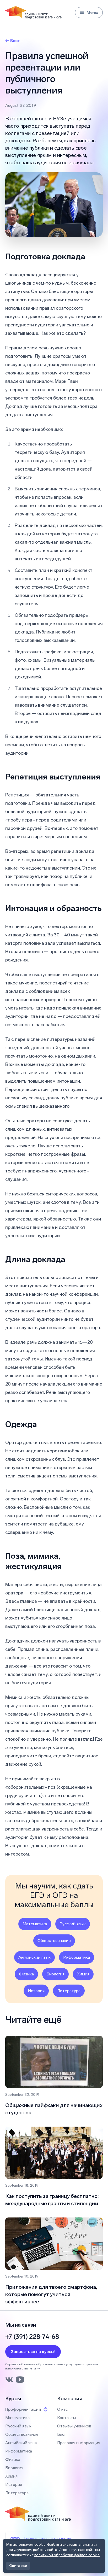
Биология (55, 1974)
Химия (83, 1974)
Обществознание (54, 1941)
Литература (69, 1991)
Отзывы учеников (74, 2426)
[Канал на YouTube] (20, 2380)
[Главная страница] (33, 13)
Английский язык (34, 1957)
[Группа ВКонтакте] (9, 2380)
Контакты (67, 2418)
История (36, 1991)
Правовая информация (79, 2443)
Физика (26, 1974)
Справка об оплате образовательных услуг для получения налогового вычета (52, 2366)
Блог (62, 2434)
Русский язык (73, 1924)
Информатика (77, 1957)
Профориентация (23, 2409)
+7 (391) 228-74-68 (32, 2337)
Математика (35, 1924)
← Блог (12, 41)
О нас (62, 2409)
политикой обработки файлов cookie (67, 2555)
